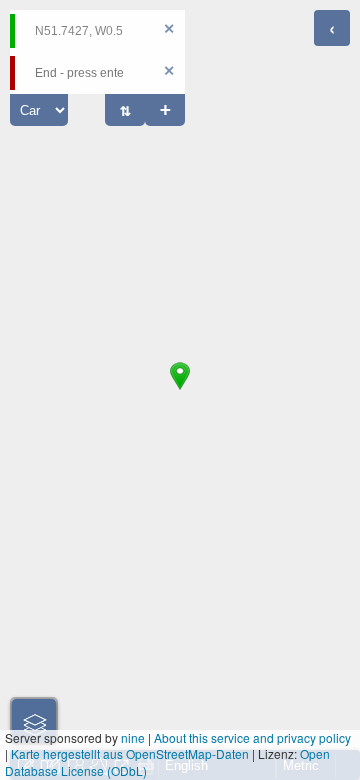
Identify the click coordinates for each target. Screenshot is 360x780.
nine (133, 737)
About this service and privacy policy (252, 737)
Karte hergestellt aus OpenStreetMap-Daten (130, 753)
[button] (180, 390)
